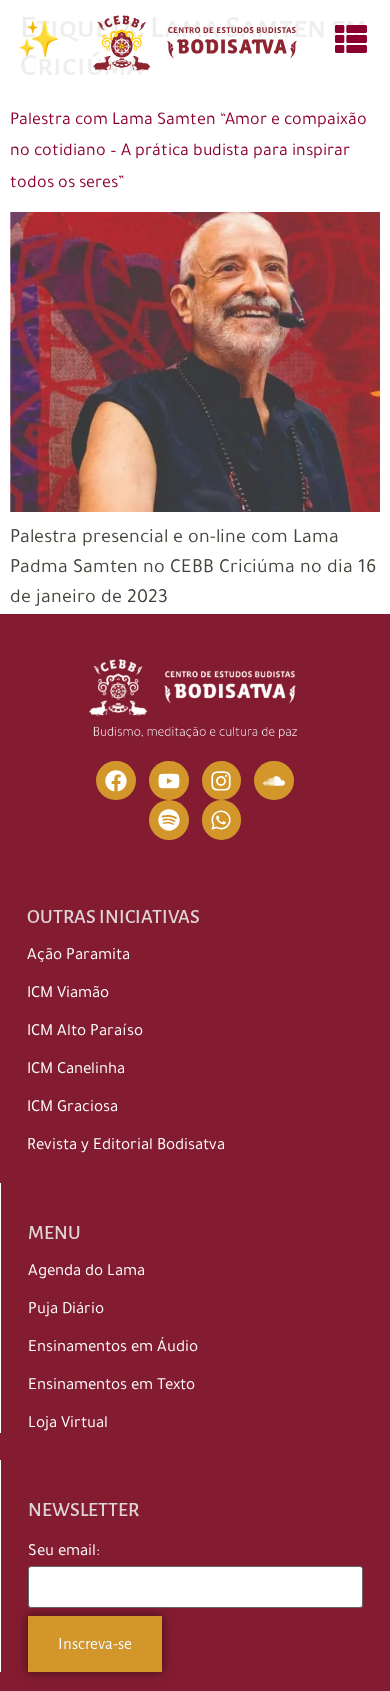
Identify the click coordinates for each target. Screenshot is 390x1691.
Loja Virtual (68, 1424)
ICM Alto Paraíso (85, 1032)
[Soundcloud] (274, 781)
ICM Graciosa (72, 1108)
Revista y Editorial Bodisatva (126, 1146)
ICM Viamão (68, 994)
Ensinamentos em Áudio (113, 1348)
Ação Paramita (78, 956)
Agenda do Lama (86, 1272)
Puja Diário (66, 1310)
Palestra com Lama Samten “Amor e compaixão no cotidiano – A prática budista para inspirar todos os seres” (188, 152)
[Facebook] (116, 781)
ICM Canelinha (76, 1070)
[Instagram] (222, 781)
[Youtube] (169, 781)
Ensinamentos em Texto (111, 1386)
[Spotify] (169, 820)
